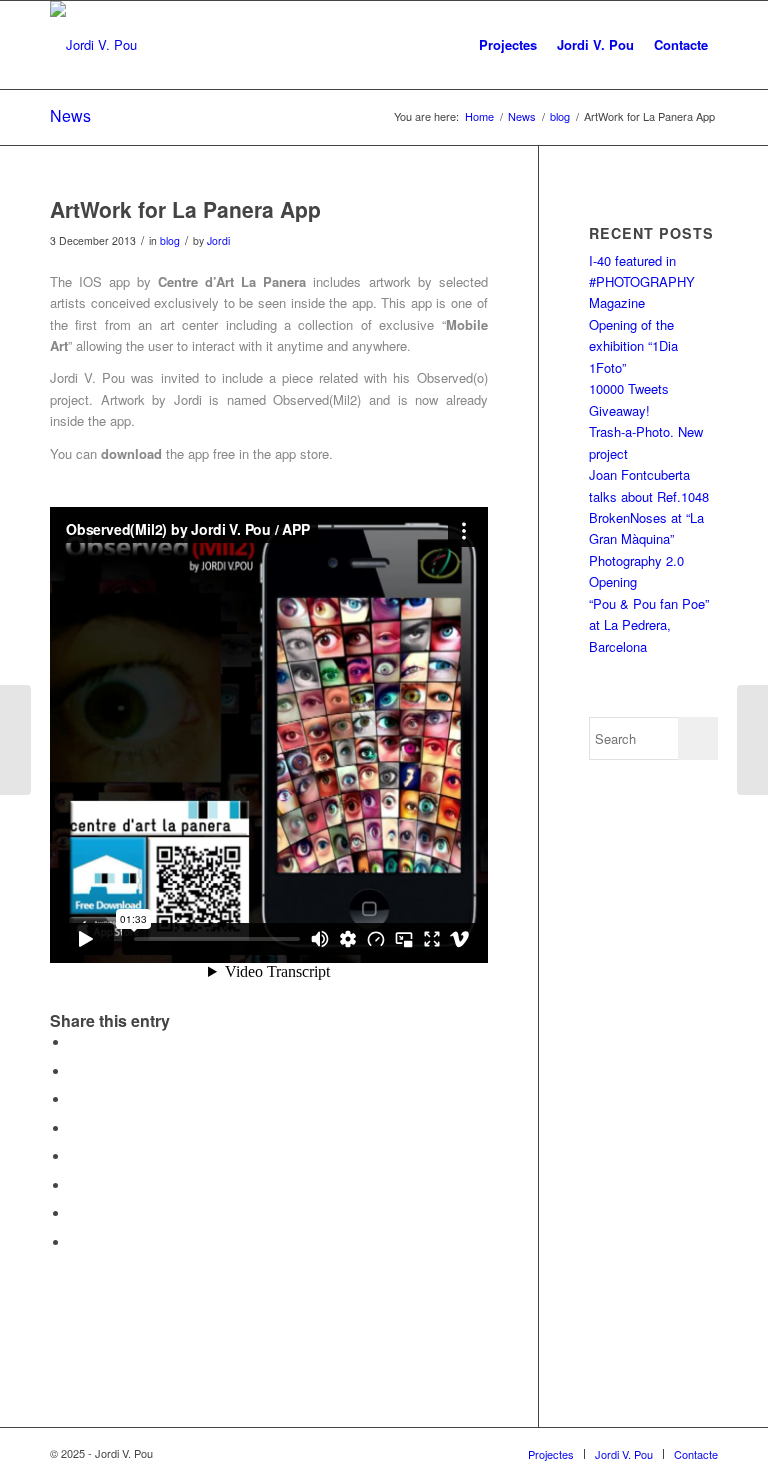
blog (170, 240)
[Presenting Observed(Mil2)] (15, 740)
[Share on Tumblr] (75, 1156)
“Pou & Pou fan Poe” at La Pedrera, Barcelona (649, 625)
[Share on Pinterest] (75, 1099)
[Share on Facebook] (75, 1042)
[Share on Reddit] (75, 1213)
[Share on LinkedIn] (75, 1128)
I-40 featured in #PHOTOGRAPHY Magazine (642, 282)
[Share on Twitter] (75, 1071)
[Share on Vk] (75, 1185)
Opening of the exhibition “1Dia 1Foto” (633, 346)
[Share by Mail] (75, 1242)
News (70, 115)
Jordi (218, 240)
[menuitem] (508, 45)
